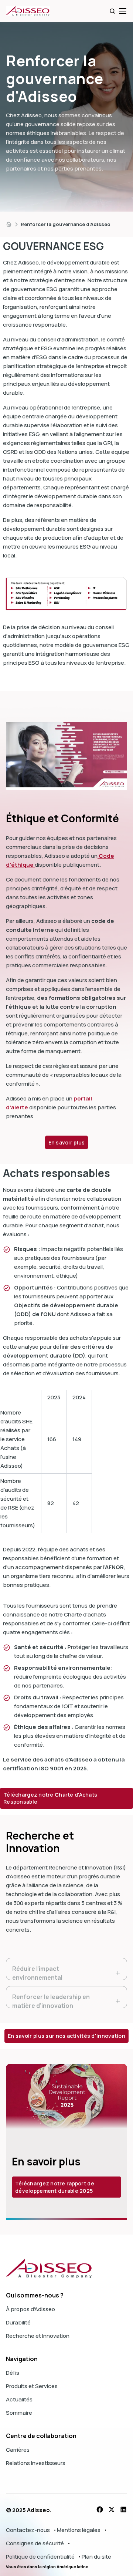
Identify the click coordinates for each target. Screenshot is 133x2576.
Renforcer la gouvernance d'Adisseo (66, 224)
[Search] (112, 11)
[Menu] (123, 11)
